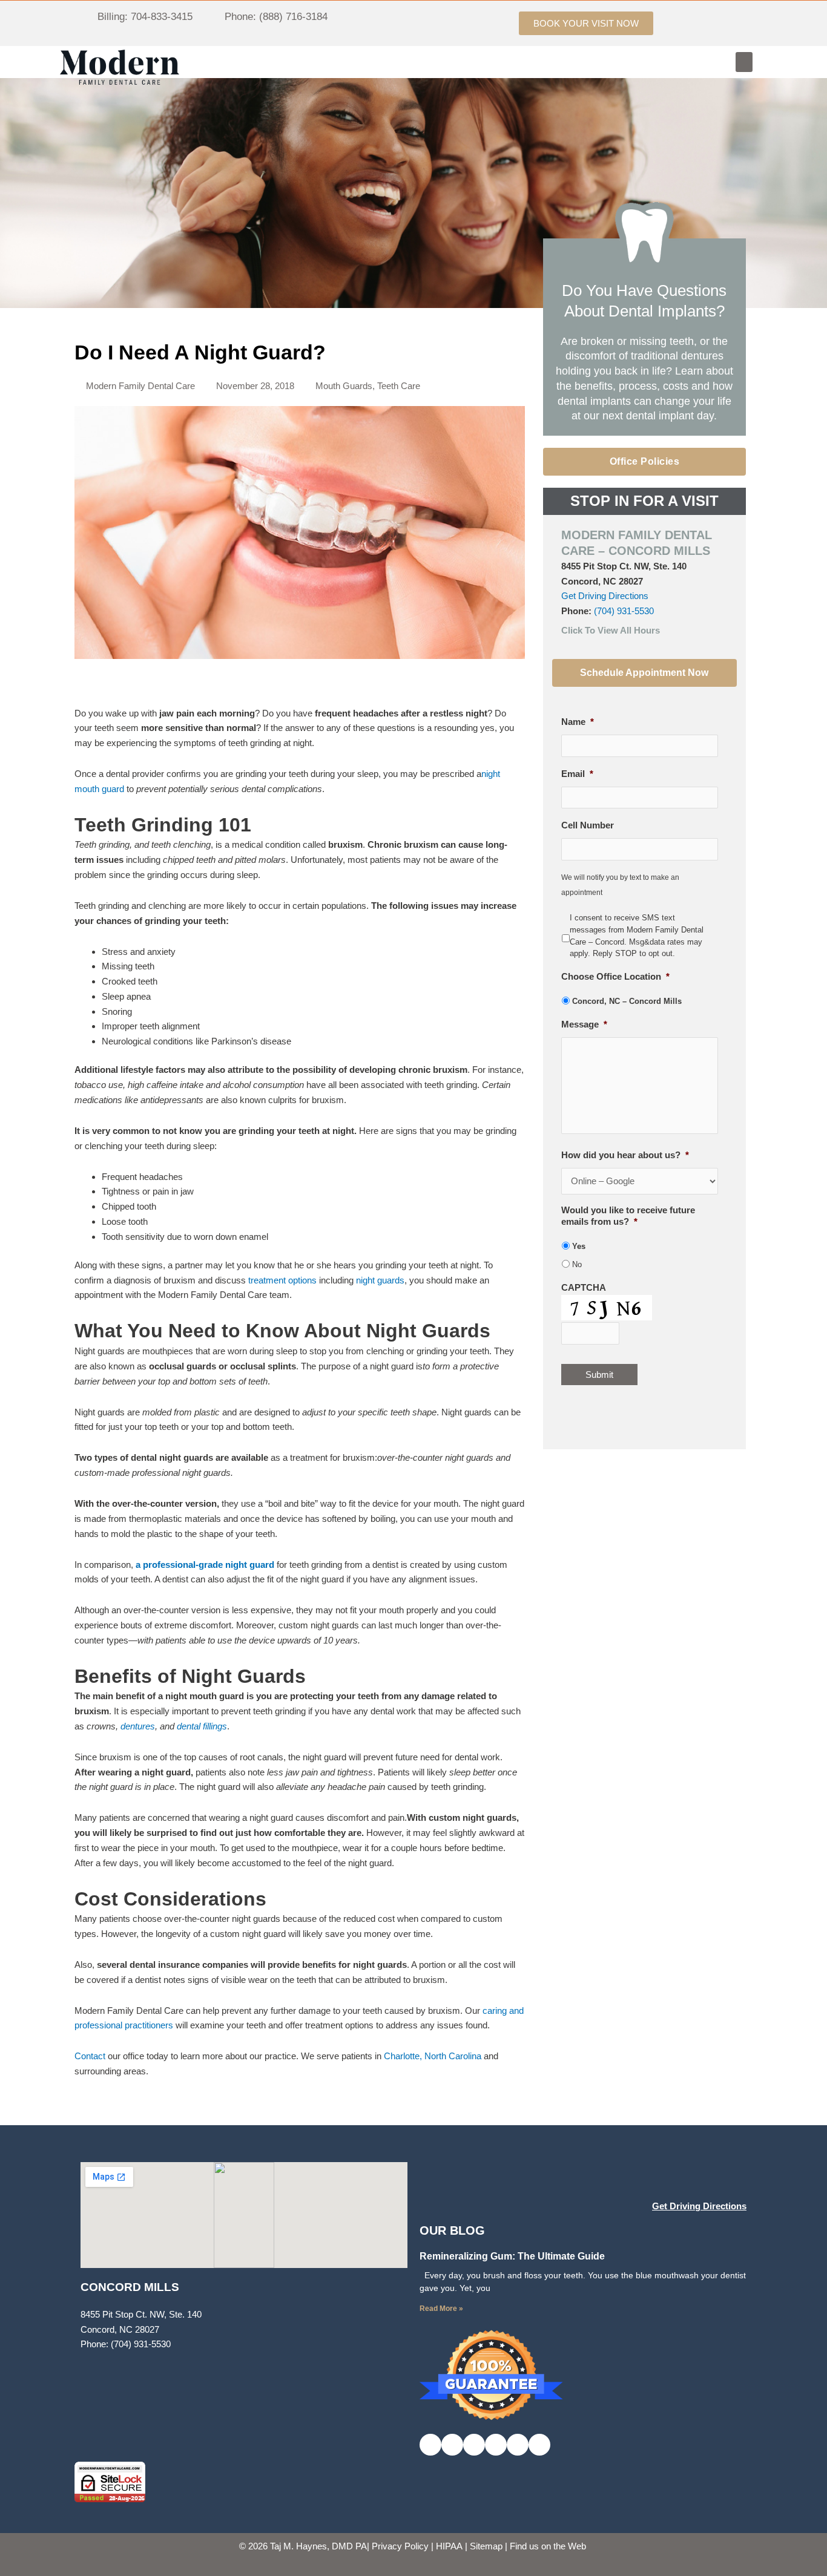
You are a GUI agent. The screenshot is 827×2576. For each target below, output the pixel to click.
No (577, 1264)
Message (584, 1024)
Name (578, 722)
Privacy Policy (400, 2546)
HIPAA (449, 2546)
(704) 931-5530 (624, 611)
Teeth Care (399, 386)
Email (577, 774)
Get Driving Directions (605, 596)
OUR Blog (452, 2230)
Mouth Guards (344, 386)
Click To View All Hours (611, 630)
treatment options (282, 1280)
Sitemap (486, 2546)
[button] (744, 62)
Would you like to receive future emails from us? (628, 1216)
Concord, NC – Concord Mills (627, 1001)
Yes (579, 1246)
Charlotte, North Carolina (433, 2056)
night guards (380, 1280)
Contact (90, 2056)
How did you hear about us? (625, 1155)
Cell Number (588, 825)
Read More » (441, 2309)
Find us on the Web (548, 2546)
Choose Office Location (615, 976)
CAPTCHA (584, 1287)
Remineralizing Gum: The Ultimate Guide (512, 2256)
